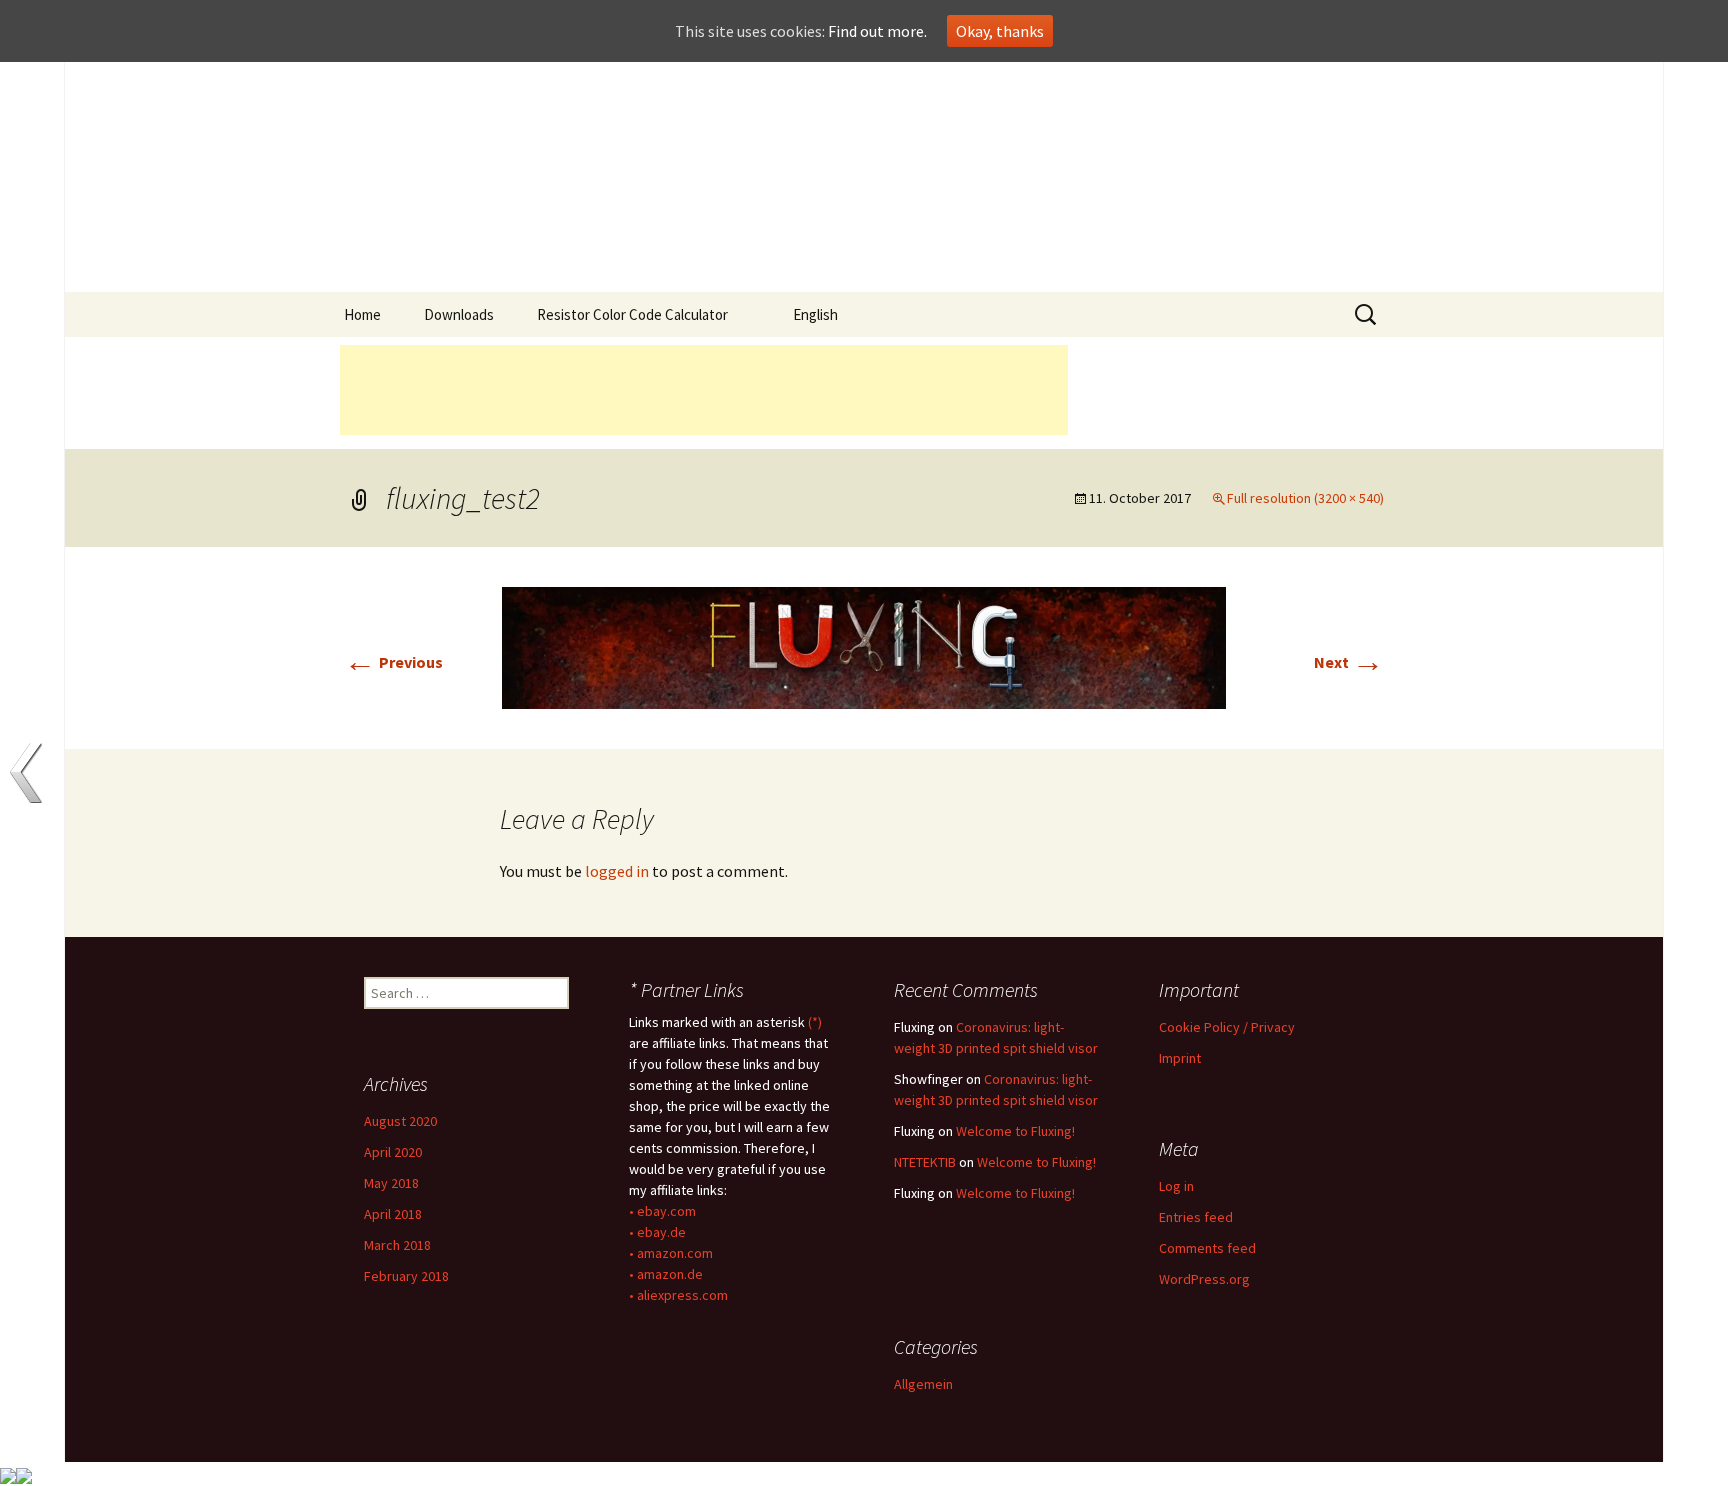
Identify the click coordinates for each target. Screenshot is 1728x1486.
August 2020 (400, 1121)
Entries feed (1196, 1217)
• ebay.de (657, 1232)
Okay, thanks (1000, 31)
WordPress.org (1204, 1279)
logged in (617, 871)
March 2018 (397, 1245)
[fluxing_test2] (864, 646)
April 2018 (393, 1214)
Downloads (459, 314)
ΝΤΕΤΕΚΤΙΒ (925, 1162)
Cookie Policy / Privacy (1227, 1027)
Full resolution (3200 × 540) (1305, 498)
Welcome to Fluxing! (1015, 1131)
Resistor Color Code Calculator (632, 314)
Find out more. (877, 31)
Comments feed (1207, 1248)
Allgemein (923, 1384)
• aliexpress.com (678, 1295)
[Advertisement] (704, 390)
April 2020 (393, 1152)
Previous (393, 662)
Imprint (1180, 1058)
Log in (1176, 1186)
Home (362, 314)
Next (1349, 662)
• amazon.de (666, 1274)
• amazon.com (671, 1253)
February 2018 (406, 1276)
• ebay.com (662, 1211)
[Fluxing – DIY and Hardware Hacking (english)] (864, 177)
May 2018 (391, 1183)
